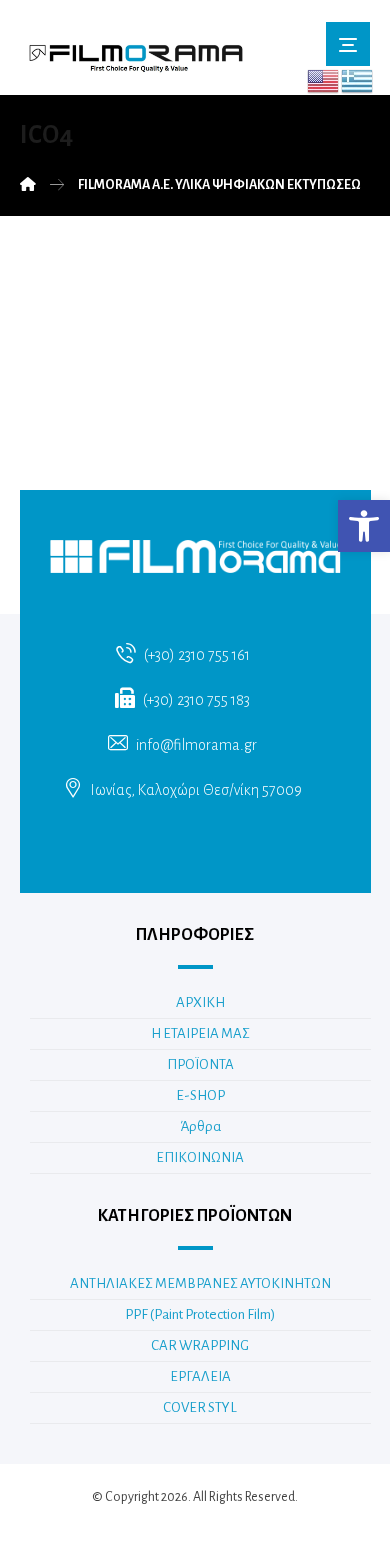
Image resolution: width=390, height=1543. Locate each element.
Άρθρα (200, 1126)
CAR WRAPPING (200, 1345)
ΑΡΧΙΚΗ (200, 1002)
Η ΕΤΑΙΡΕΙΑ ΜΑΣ (200, 1033)
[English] (324, 80)
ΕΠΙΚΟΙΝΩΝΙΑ (200, 1157)
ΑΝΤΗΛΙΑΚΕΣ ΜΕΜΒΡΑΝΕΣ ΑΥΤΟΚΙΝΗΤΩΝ (200, 1283)
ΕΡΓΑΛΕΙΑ (200, 1376)
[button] (364, 526)
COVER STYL (200, 1407)
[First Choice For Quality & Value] (135, 52)
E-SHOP (200, 1095)
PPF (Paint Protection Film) (200, 1314)
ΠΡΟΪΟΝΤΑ (200, 1064)
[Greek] (358, 80)
